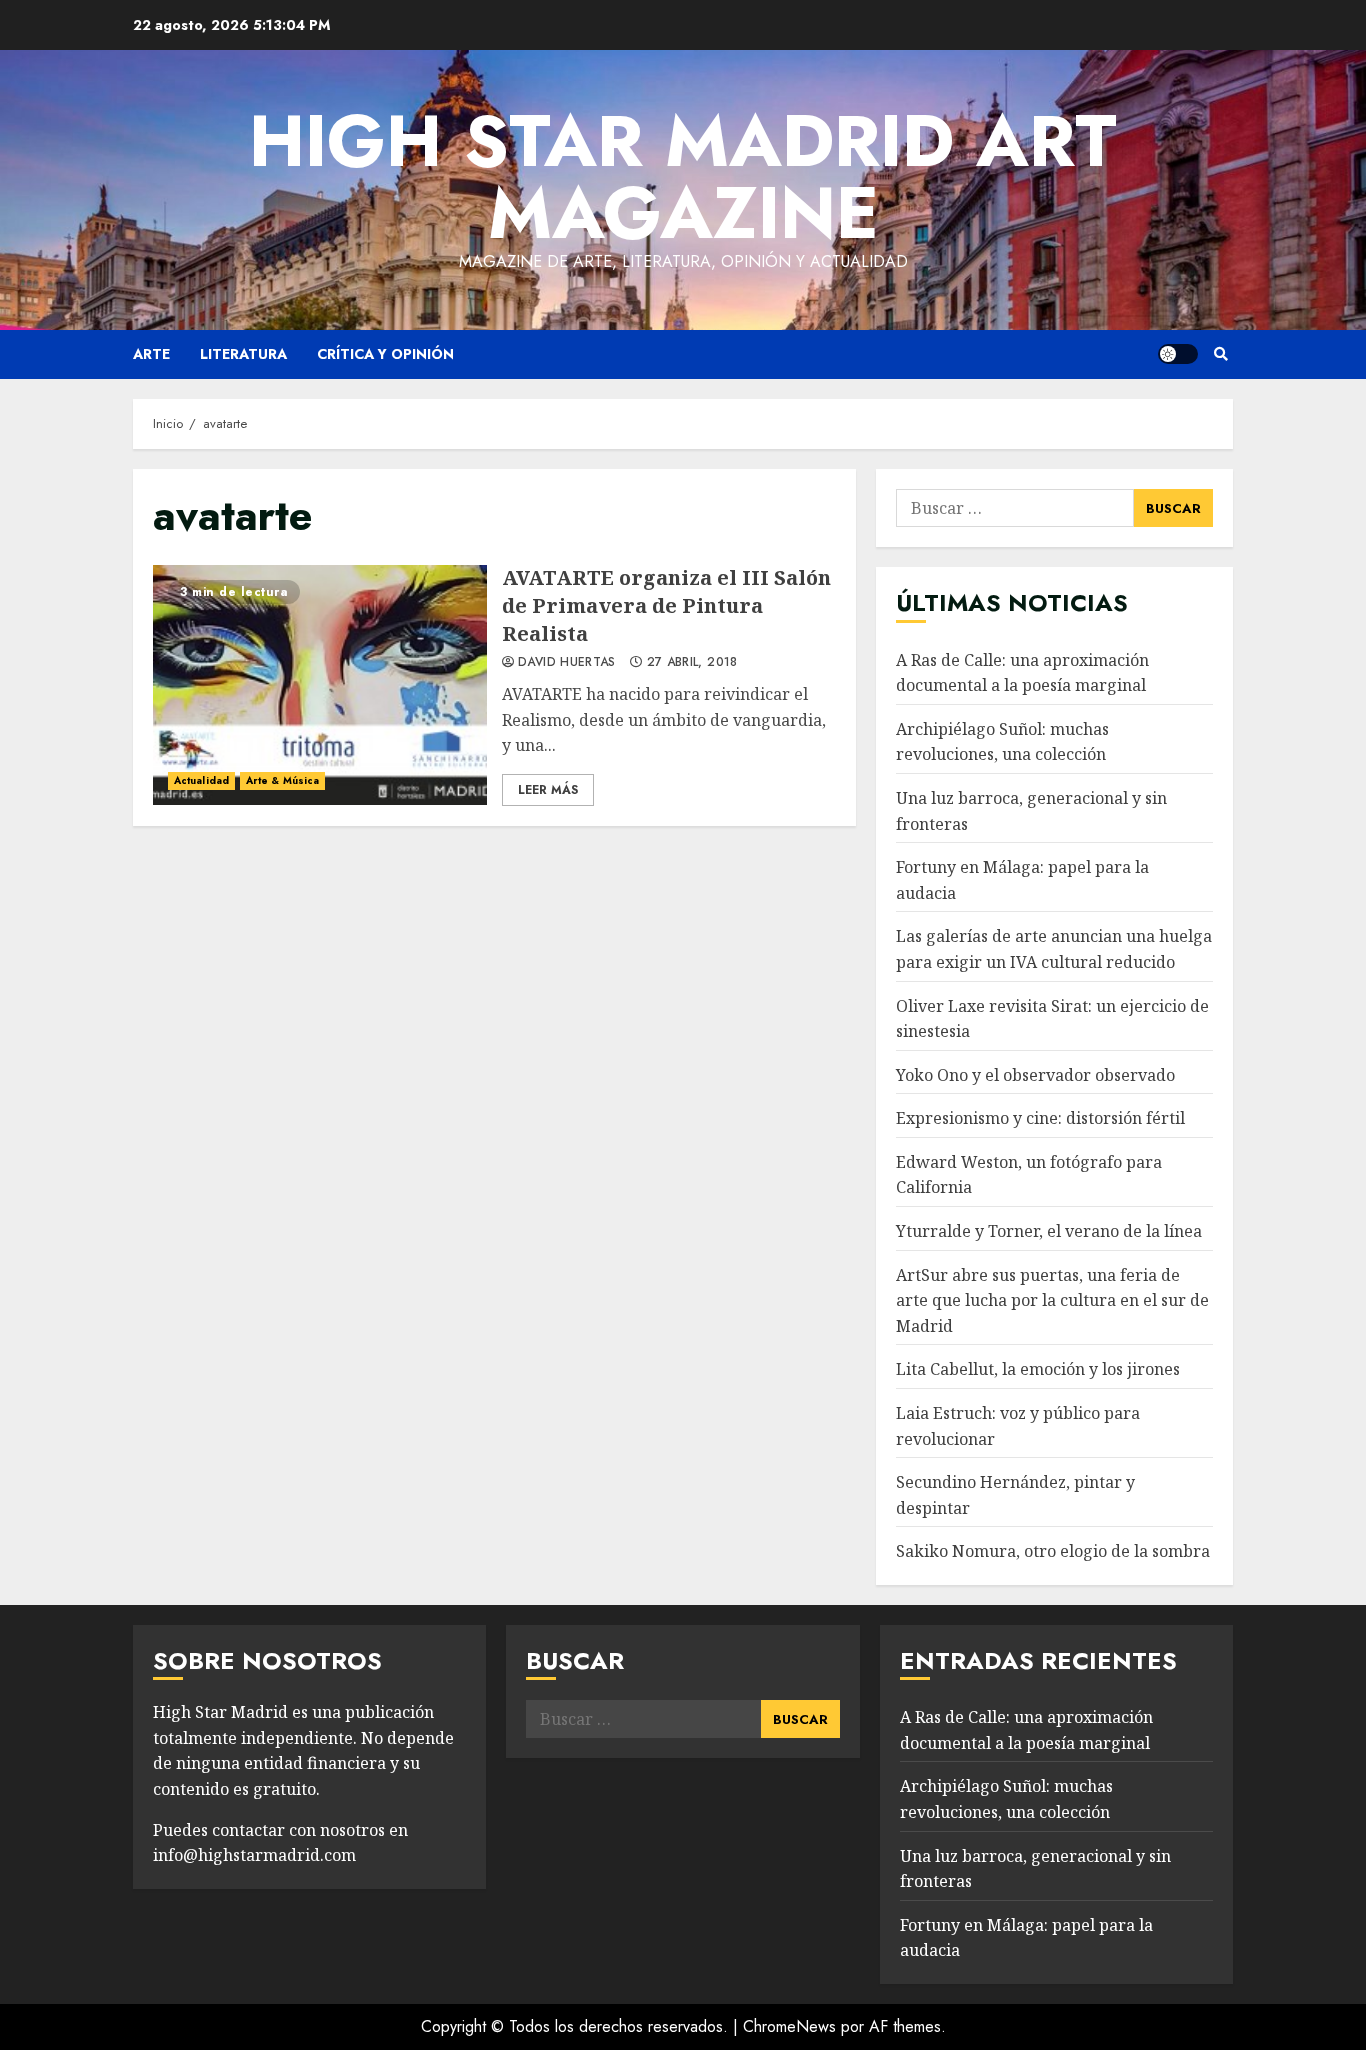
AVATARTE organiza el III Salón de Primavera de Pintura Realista (320, 685)
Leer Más (548, 790)
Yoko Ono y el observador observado (1035, 1075)
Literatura (243, 354)
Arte (151, 354)
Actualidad (201, 780)
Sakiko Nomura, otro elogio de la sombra (1053, 1551)
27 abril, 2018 (692, 663)
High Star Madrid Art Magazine (683, 177)
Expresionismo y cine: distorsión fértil (1040, 1118)
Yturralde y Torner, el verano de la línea (1049, 1231)
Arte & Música (282, 780)
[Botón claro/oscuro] (1178, 354)
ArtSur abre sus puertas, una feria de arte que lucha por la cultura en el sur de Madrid (1052, 1300)
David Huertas (567, 663)
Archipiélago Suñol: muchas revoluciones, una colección (1002, 742)
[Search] (1220, 354)
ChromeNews (789, 2026)
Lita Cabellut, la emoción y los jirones (1038, 1369)
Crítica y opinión (385, 354)
